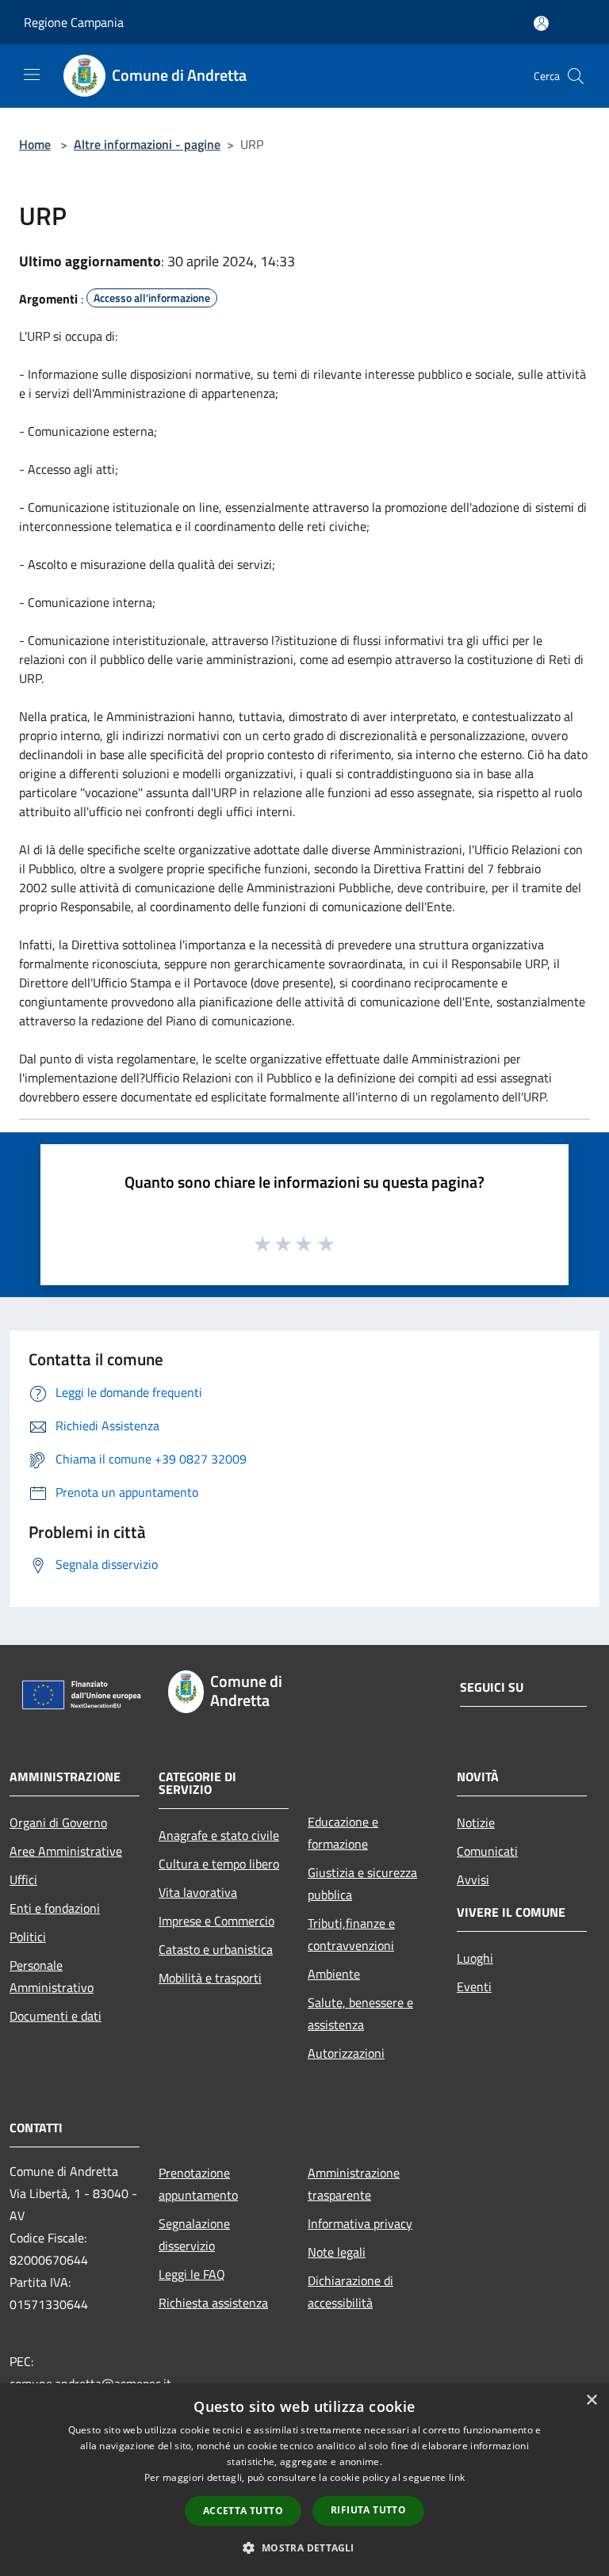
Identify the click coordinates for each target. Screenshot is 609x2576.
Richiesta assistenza (213, 2303)
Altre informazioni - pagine (147, 144)
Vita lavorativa (198, 1892)
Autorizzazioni (346, 2053)
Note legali (337, 2252)
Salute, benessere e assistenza (360, 2013)
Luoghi (475, 1958)
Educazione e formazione (343, 1833)
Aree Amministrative (66, 1851)
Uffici (23, 1880)
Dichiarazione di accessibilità (350, 2292)
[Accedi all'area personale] (541, 23)
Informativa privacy (360, 2223)
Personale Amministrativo (52, 1976)
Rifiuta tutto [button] (368, 2510)
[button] (304, 2547)
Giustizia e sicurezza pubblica (362, 1883)
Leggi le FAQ (192, 2274)
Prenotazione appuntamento (198, 2184)
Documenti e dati (56, 2016)
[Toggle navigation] (32, 74)
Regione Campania (74, 22)
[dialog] (304, 2480)
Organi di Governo (58, 1822)
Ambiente (334, 1974)
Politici (28, 1937)
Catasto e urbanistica (216, 1949)
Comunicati (487, 1851)
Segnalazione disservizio (194, 2234)
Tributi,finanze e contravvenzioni (351, 1934)
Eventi (474, 1986)
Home (35, 144)
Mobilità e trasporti (210, 1978)
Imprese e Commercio (216, 1921)
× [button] (591, 2400)
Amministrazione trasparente (354, 2184)
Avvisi (473, 1880)
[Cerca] (576, 76)
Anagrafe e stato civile (219, 1835)
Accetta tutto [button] (243, 2511)
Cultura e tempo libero (219, 1864)
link (457, 2477)
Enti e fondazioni (55, 1908)
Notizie (476, 1822)
